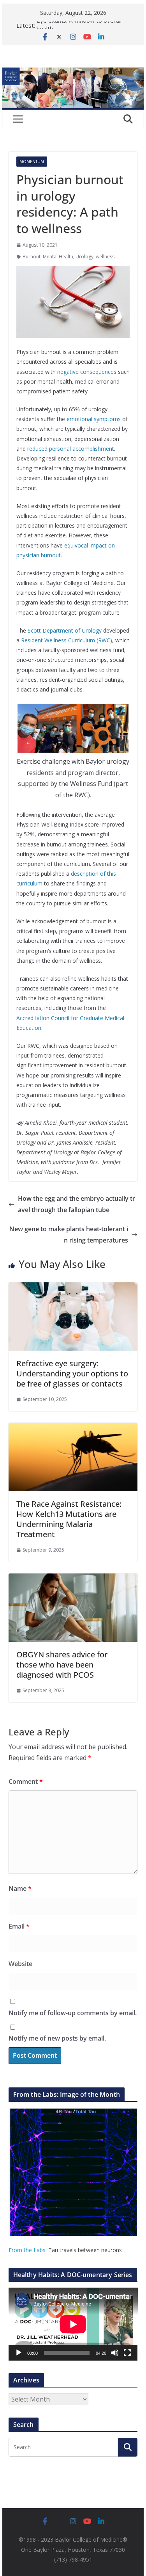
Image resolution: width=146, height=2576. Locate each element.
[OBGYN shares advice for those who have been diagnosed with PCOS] (73, 1579)
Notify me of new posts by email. (57, 2038)
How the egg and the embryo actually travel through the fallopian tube (77, 1204)
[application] (73, 2324)
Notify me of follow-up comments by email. (73, 2013)
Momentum (32, 162)
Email (19, 1926)
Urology (84, 257)
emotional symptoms (94, 419)
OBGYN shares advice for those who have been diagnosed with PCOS (62, 1665)
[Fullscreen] (127, 2353)
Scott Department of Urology (65, 630)
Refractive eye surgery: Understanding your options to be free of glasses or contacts (72, 1373)
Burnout (32, 257)
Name (20, 1888)
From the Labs (27, 2250)
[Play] (19, 2353)
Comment (26, 1781)
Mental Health (58, 257)
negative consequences (87, 372)
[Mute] (115, 2353)
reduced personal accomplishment (71, 449)
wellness (105, 257)
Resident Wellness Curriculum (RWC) (67, 640)
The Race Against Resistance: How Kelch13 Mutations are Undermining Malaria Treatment (69, 1519)
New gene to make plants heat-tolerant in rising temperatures (69, 1235)
